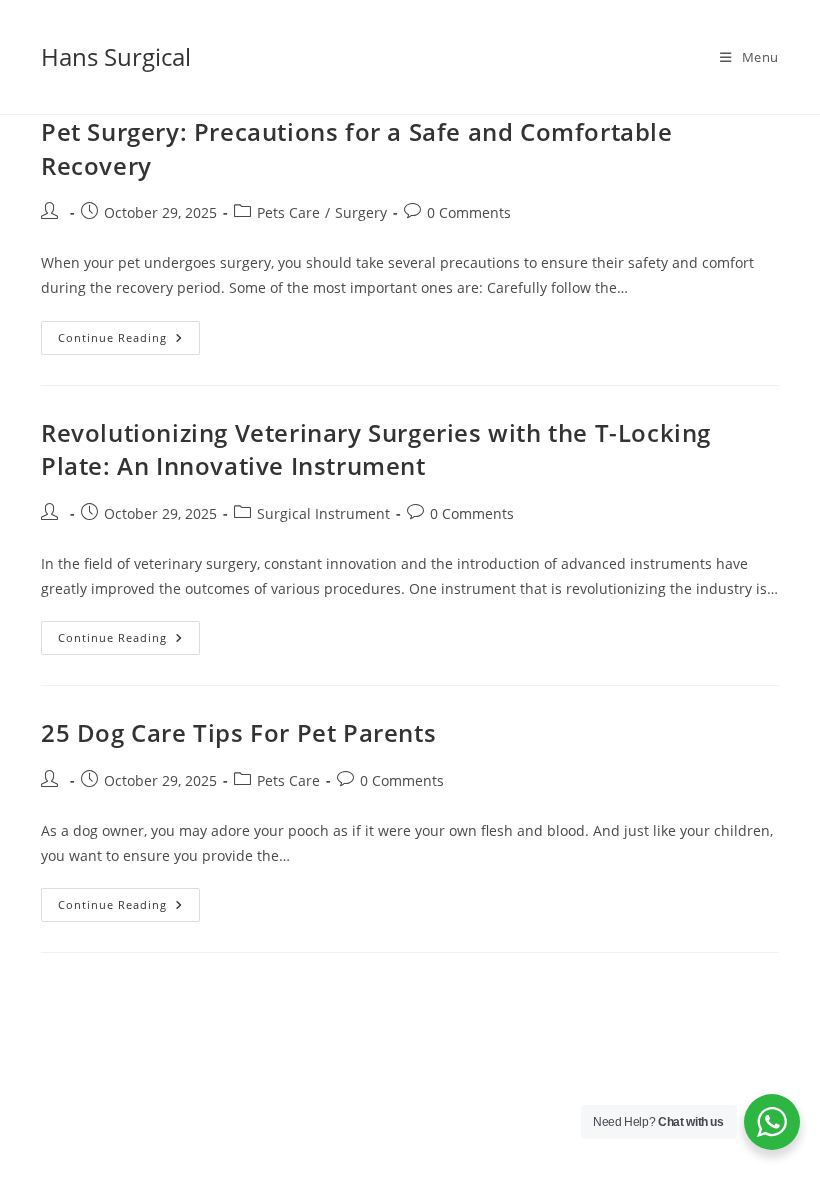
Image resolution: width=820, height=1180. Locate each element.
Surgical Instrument (323, 513)
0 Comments (469, 212)
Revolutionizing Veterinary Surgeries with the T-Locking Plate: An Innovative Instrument (376, 449)
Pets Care (288, 212)
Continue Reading (129, 341)
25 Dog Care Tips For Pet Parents (238, 732)
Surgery (361, 212)
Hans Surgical (116, 56)
